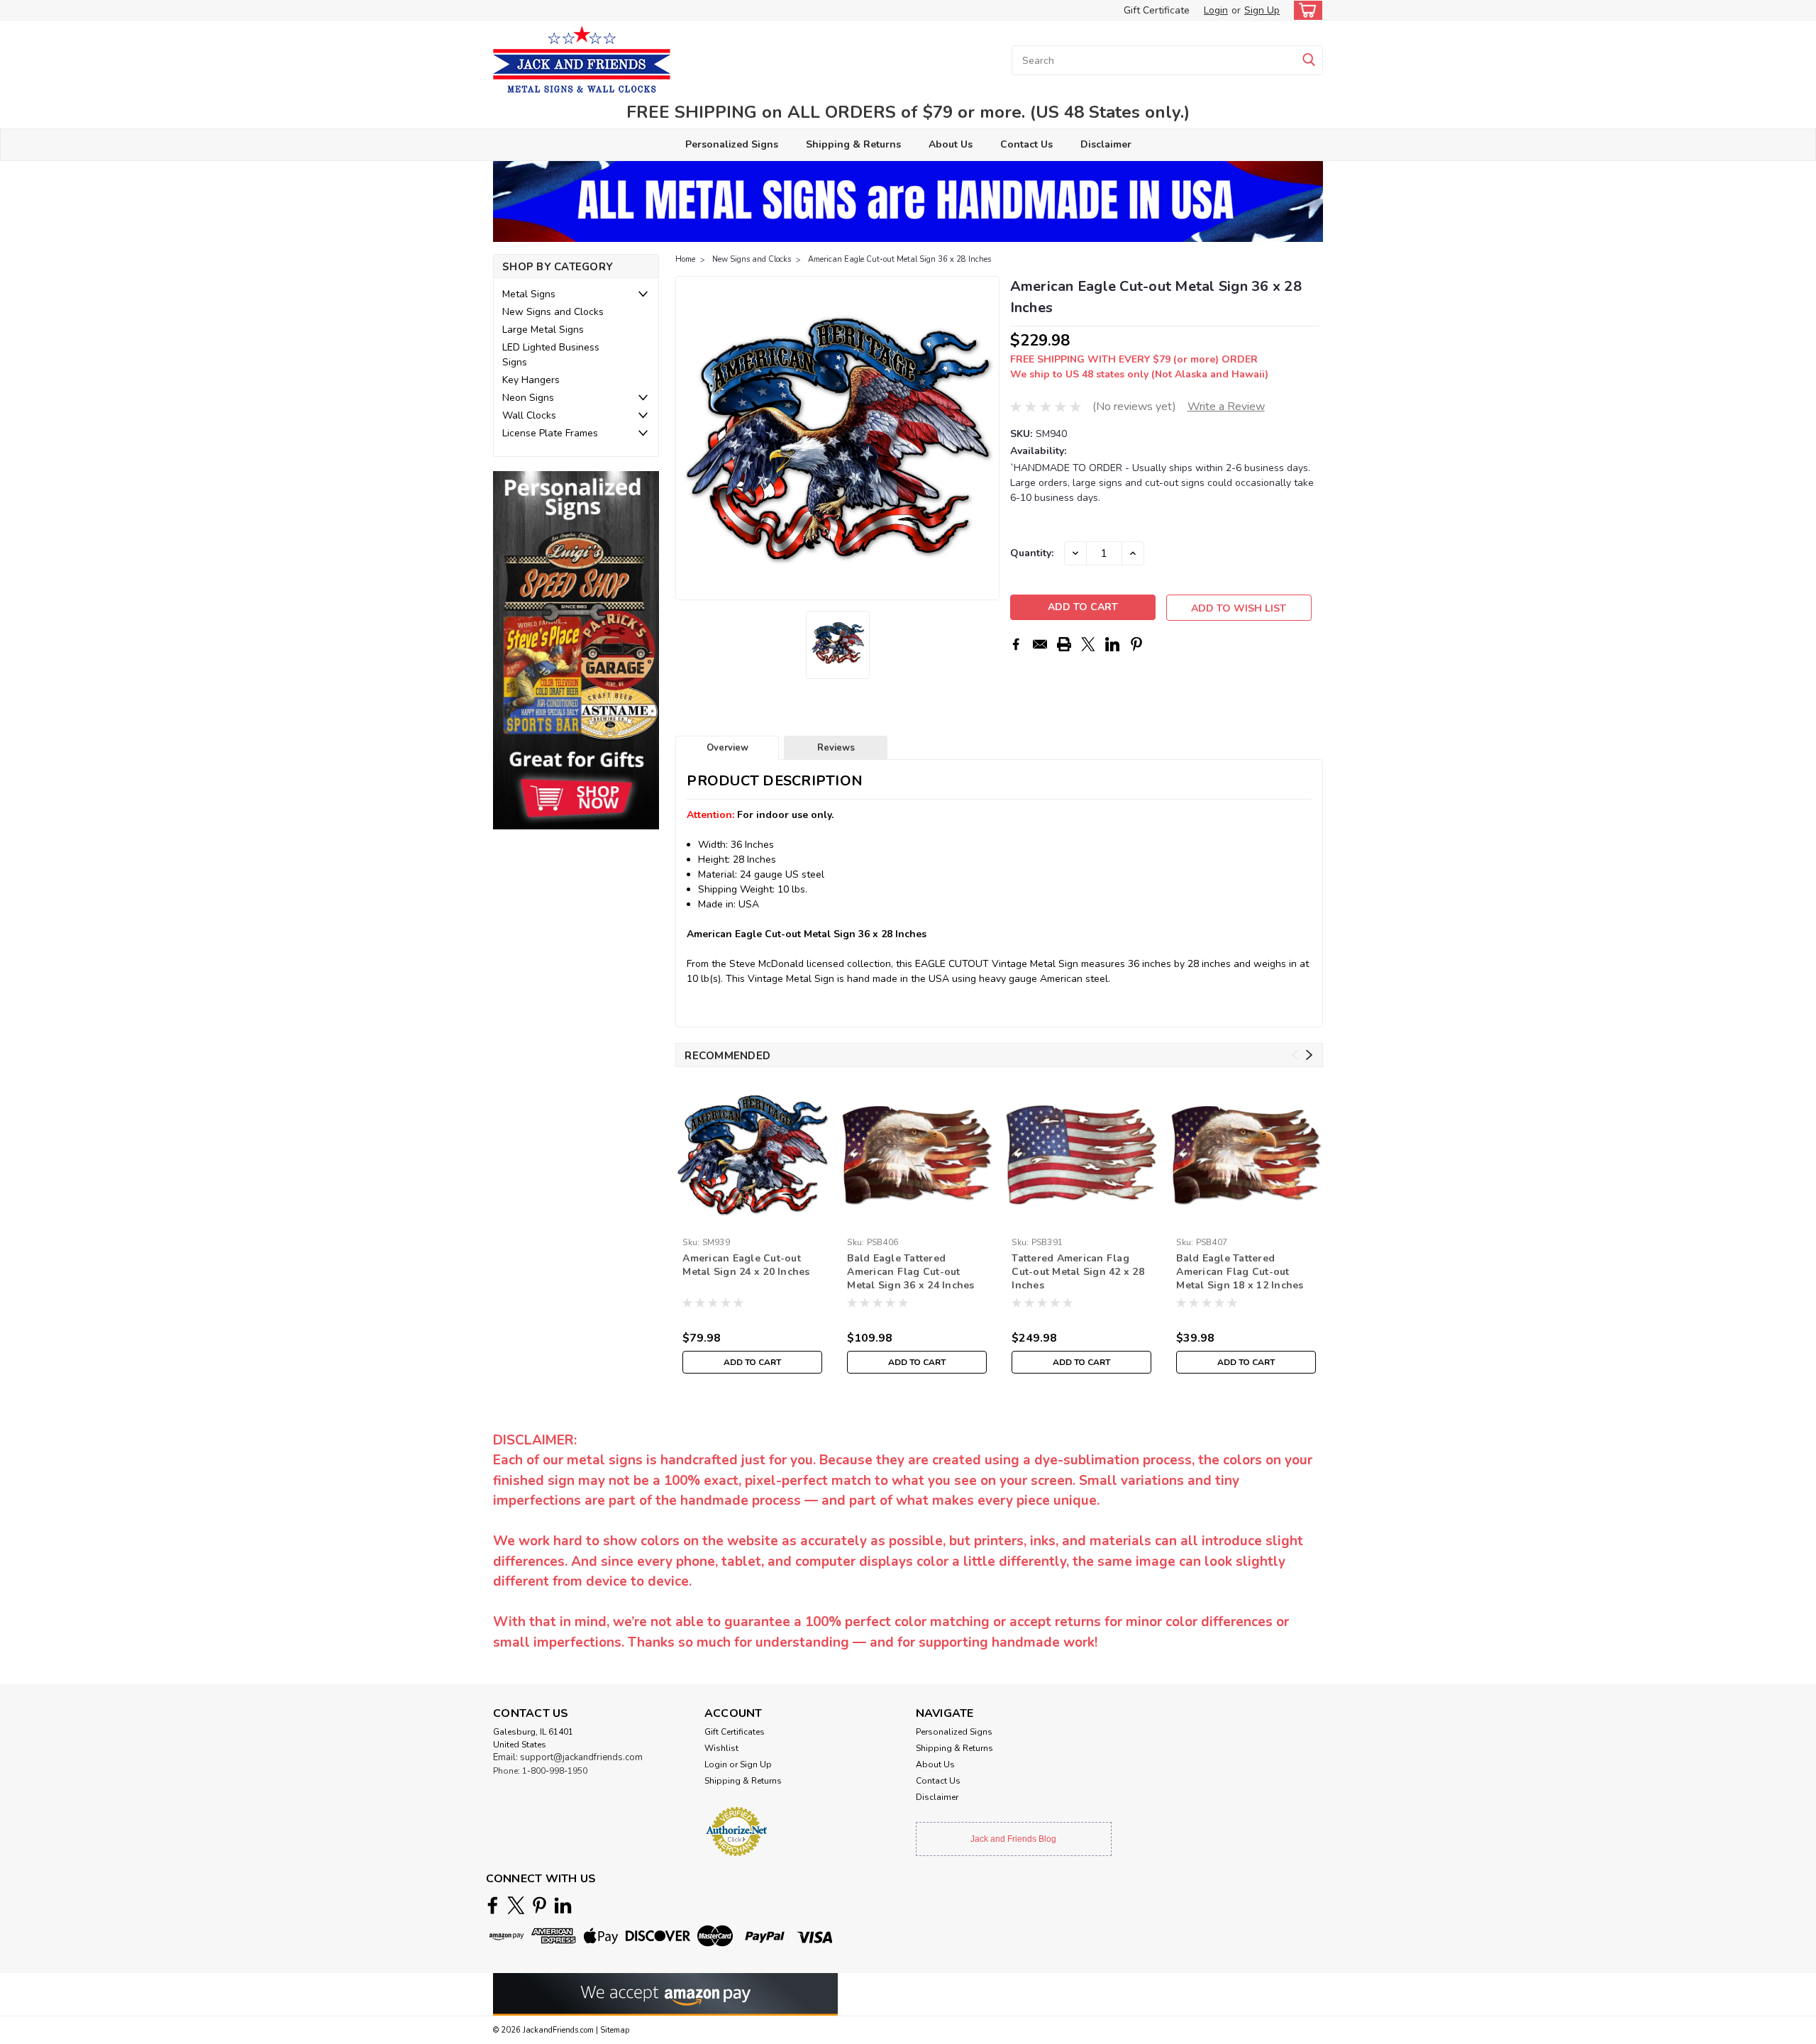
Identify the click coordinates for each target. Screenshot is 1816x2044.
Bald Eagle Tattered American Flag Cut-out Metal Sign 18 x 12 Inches (1240, 1272)
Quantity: (1032, 553)
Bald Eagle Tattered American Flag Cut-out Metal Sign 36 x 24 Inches (910, 1272)
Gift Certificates (735, 1732)
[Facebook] (1016, 644)
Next (987, 438)
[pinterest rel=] (539, 1905)
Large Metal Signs (543, 330)
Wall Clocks (529, 415)
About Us (951, 144)
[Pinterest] (1136, 644)
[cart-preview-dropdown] (1305, 10)
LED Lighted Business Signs (551, 355)
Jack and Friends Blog (1013, 1839)
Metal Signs (529, 294)
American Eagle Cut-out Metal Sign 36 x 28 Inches (899, 259)
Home (685, 259)
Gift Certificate (1157, 10)
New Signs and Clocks (553, 312)
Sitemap (615, 2030)
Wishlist (721, 1748)
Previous (688, 438)
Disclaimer (1106, 144)
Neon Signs (528, 398)
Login (1216, 10)
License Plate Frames (550, 433)
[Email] (1040, 644)
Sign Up (1262, 10)
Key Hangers (531, 380)
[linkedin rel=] (563, 1905)
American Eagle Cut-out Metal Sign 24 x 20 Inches (746, 1265)
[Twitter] (1088, 644)
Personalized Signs (732, 144)
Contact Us (1026, 144)
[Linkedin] (1112, 644)
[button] (576, 650)
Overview (727, 748)
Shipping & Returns (853, 144)
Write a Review (1226, 407)
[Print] (1064, 644)
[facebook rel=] (493, 1905)
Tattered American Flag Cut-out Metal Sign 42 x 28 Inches (1078, 1272)
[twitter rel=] (516, 1905)
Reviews (836, 748)
